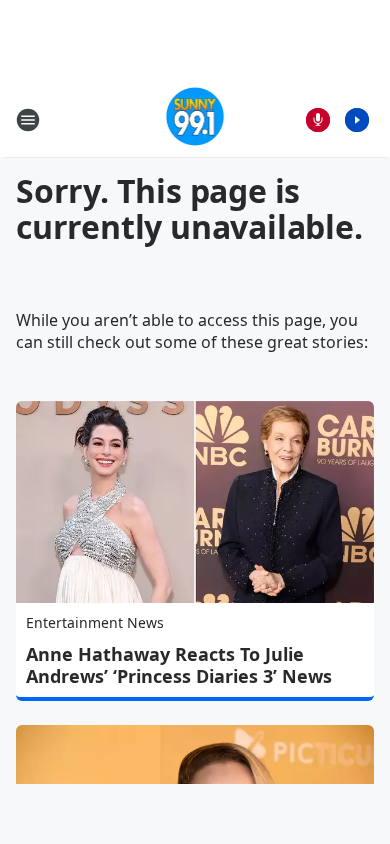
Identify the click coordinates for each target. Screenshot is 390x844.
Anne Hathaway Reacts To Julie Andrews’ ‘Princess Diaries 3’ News (179, 665)
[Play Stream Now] (357, 120)
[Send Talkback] (318, 120)
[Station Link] (195, 119)
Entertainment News (95, 622)
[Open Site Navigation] (28, 120)
